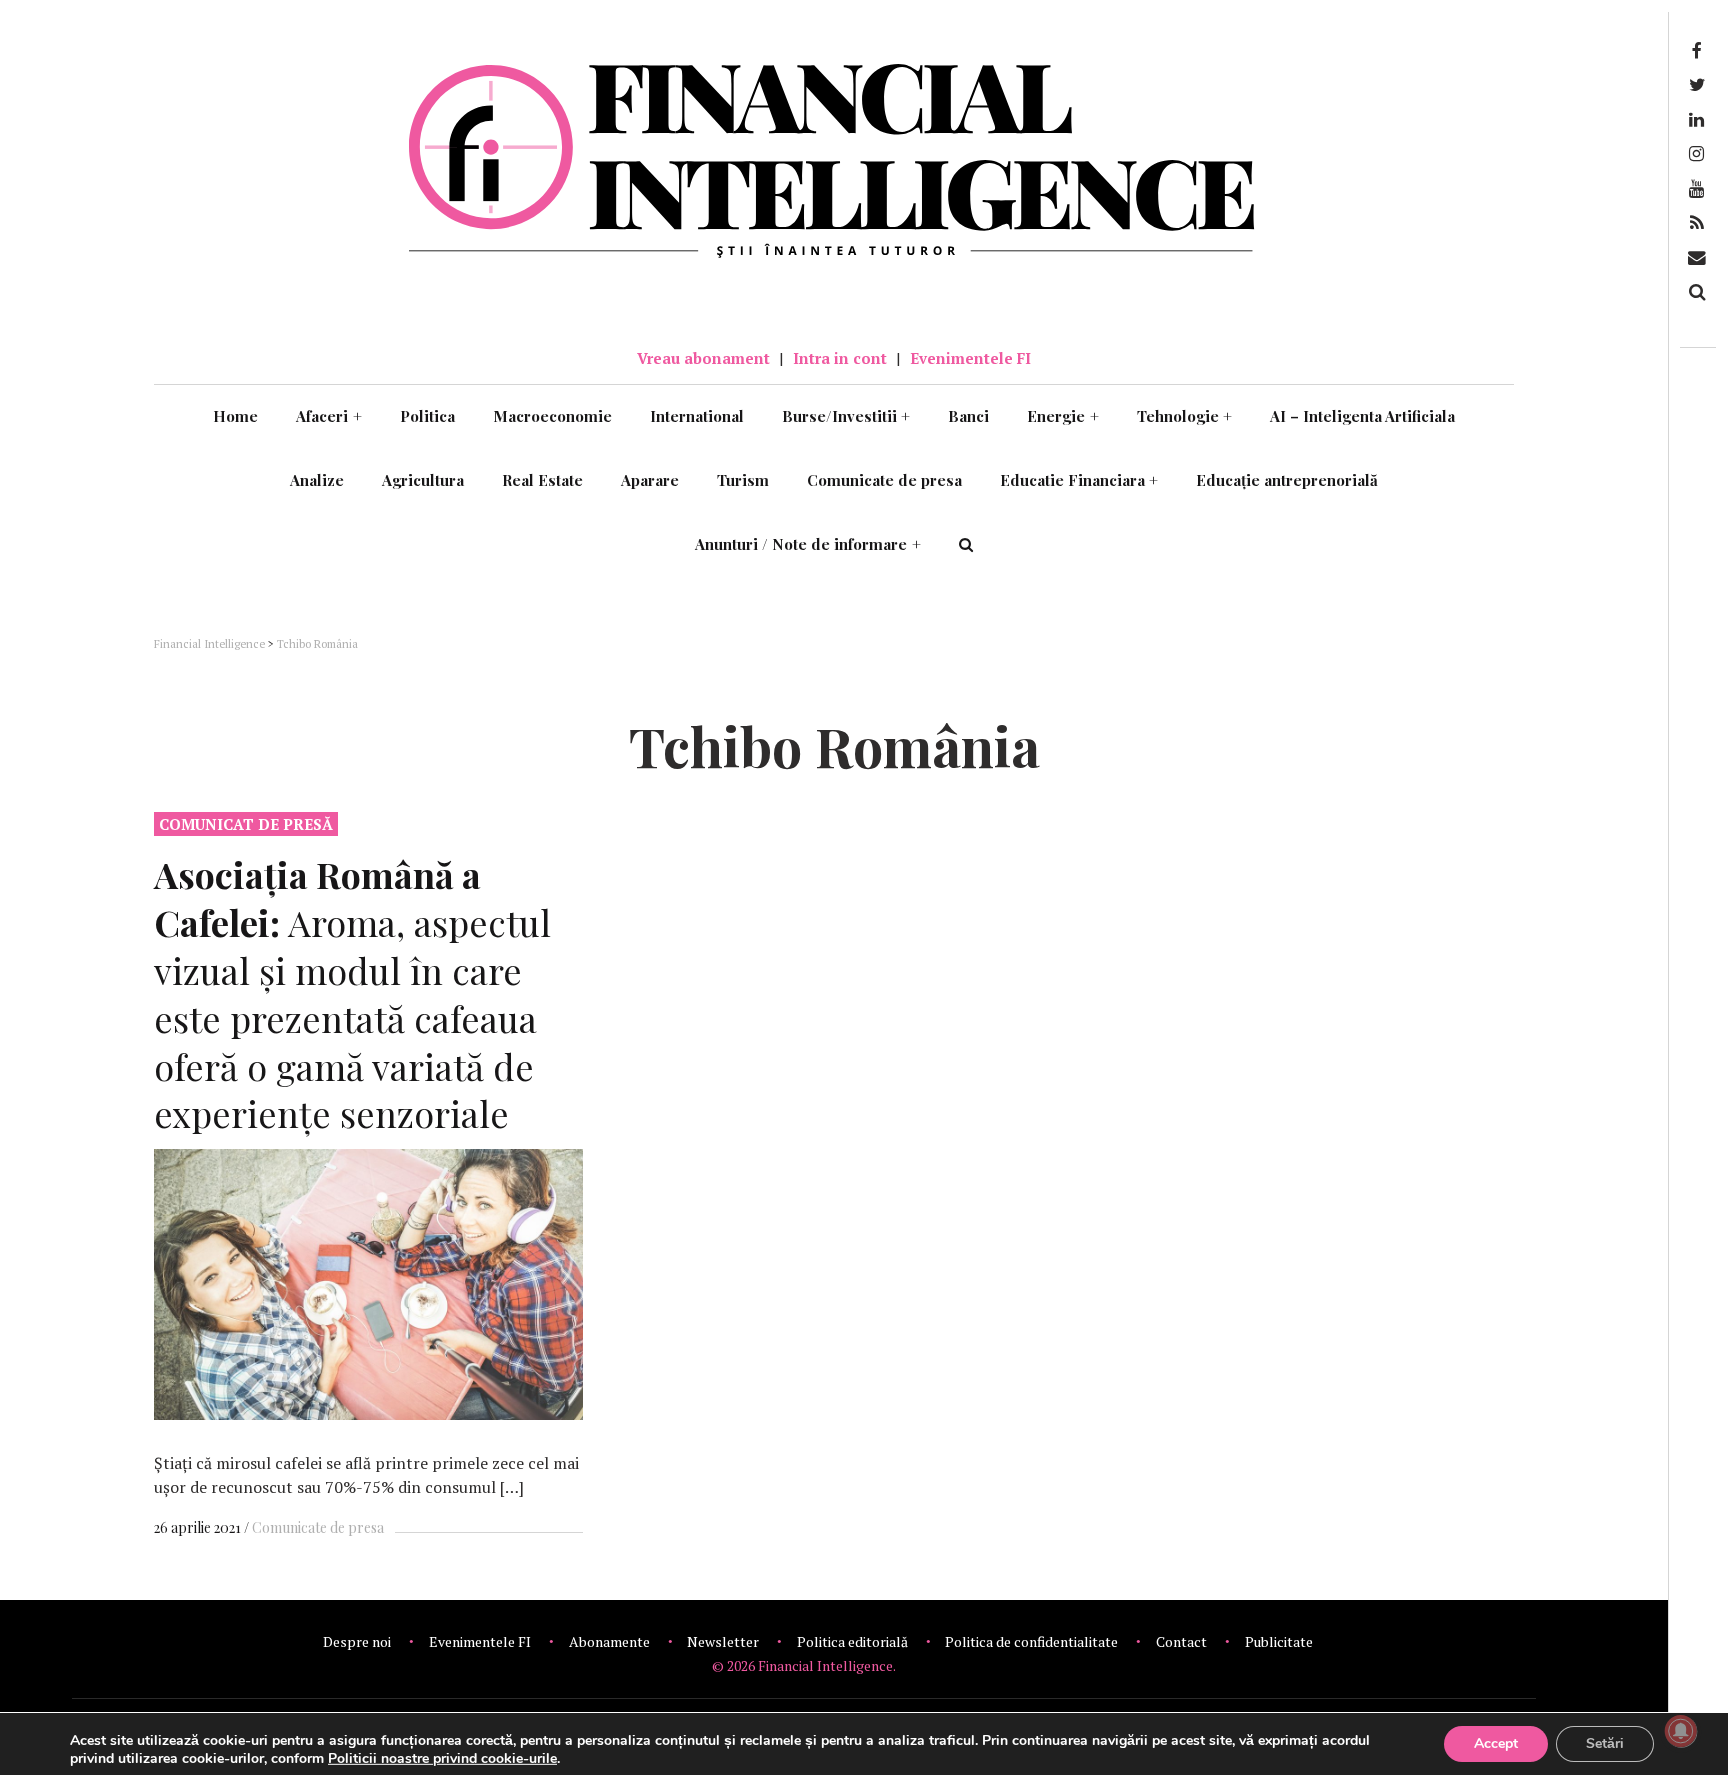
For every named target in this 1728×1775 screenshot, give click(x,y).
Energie (1063, 416)
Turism (743, 480)
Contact (1181, 1641)
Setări (1605, 1743)
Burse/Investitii (846, 416)
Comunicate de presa (884, 480)
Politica (427, 416)
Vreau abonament (703, 358)
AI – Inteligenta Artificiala (1362, 416)
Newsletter (723, 1641)
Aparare (650, 480)
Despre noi (357, 1641)
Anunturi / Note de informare (808, 544)
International (697, 416)
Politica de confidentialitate (1031, 1641)
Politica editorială (852, 1641)
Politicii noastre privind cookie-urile (442, 1758)
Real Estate (542, 480)
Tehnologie (1185, 416)
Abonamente (609, 1641)
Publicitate (1279, 1641)
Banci (968, 416)
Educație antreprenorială (1287, 480)
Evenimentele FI (970, 358)
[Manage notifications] (1681, 1731)
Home (235, 416)
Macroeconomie (552, 416)
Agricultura (423, 480)
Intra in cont (840, 358)
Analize (317, 480)
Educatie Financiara (1079, 480)
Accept (1496, 1743)
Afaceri (329, 416)
